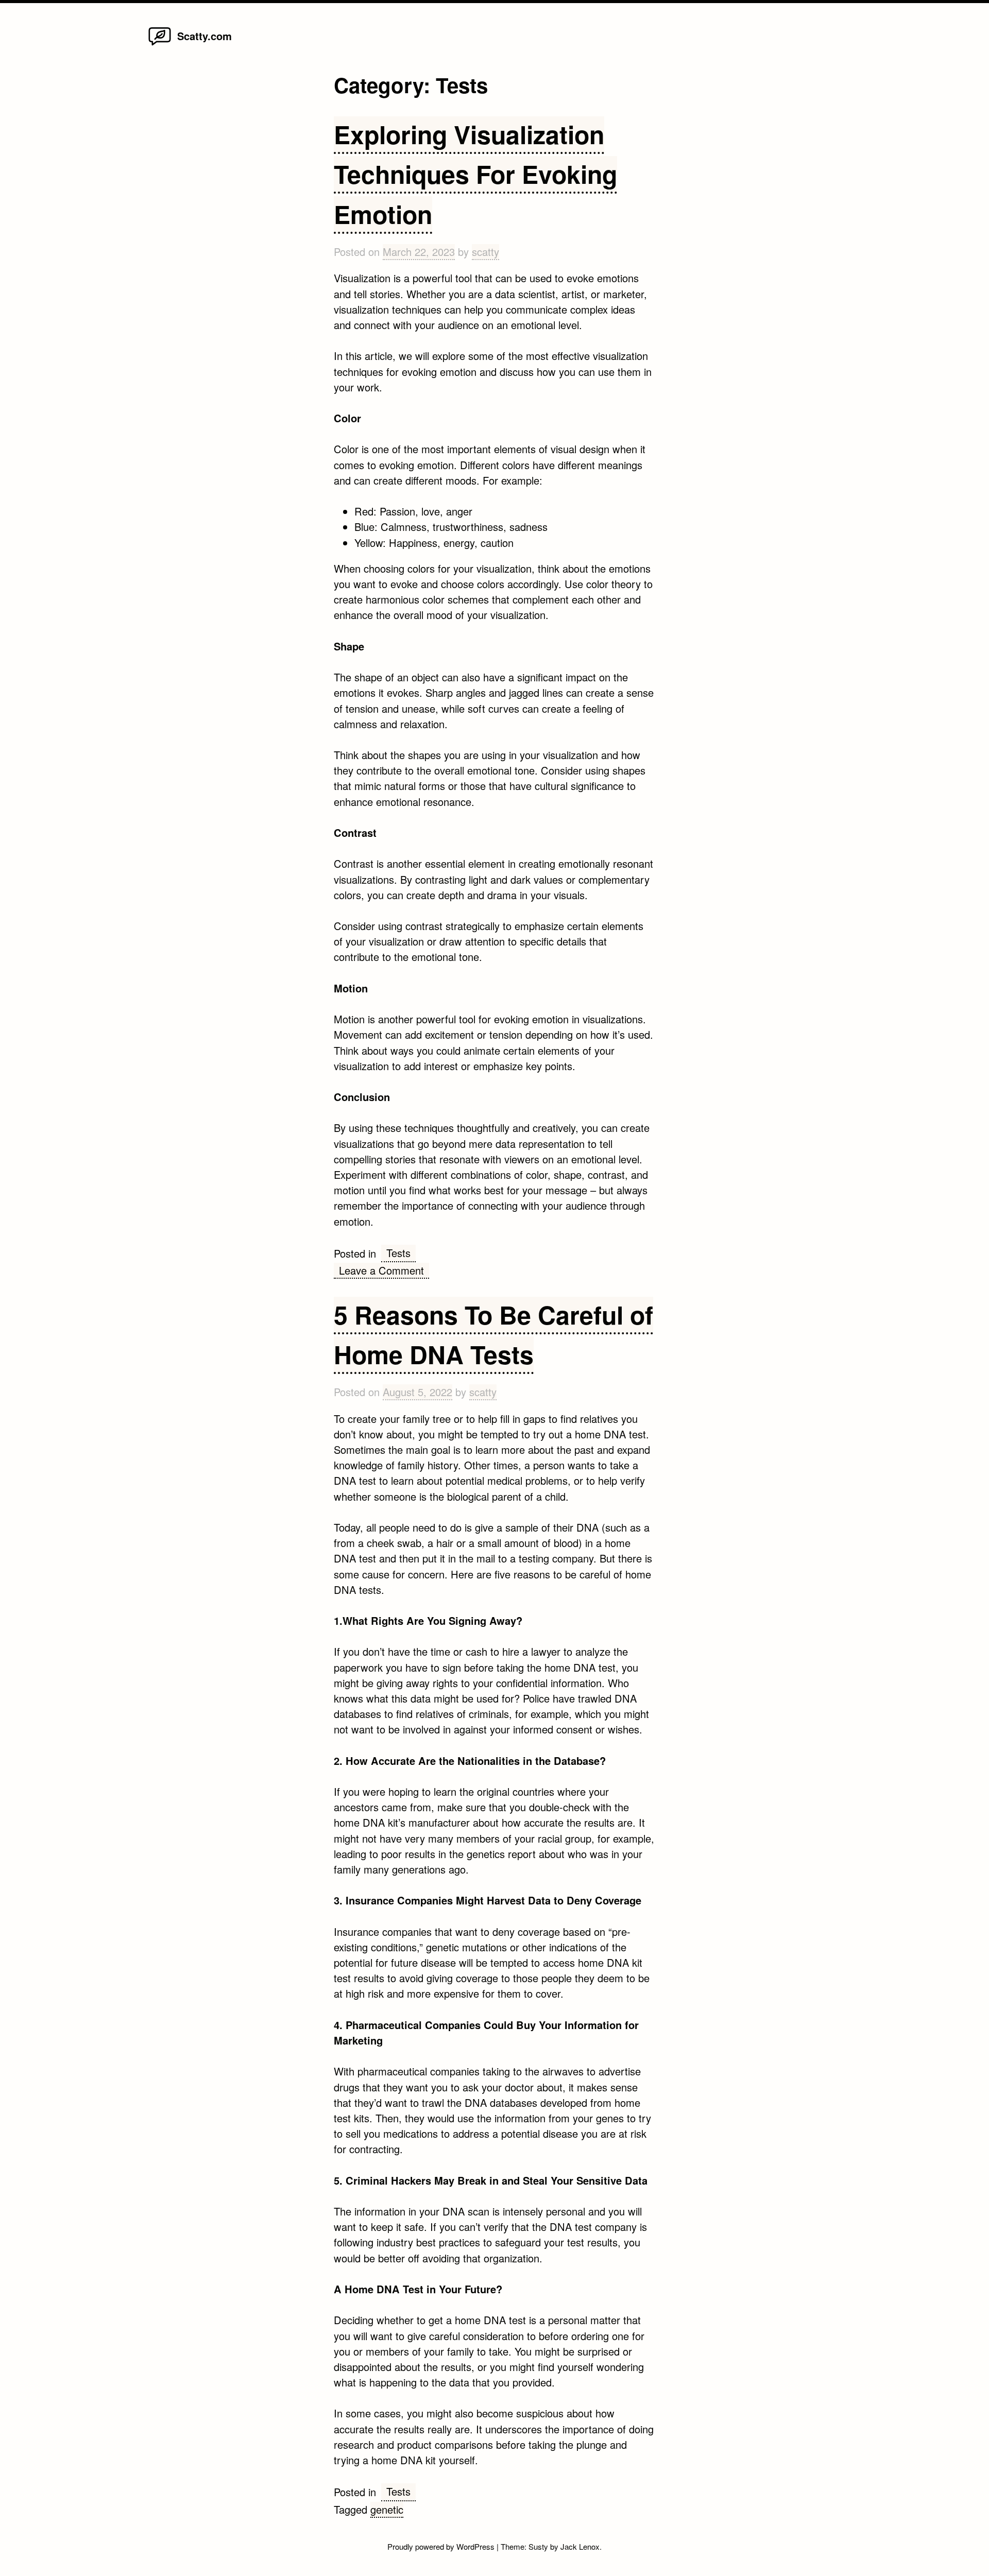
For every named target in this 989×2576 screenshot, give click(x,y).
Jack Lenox (580, 2546)
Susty (538, 2546)
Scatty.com (204, 36)
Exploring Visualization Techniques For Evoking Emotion (475, 174)
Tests (398, 1253)
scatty (485, 252)
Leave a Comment (384, 1271)
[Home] (160, 45)
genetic (387, 2509)
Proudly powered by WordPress (442, 2546)
